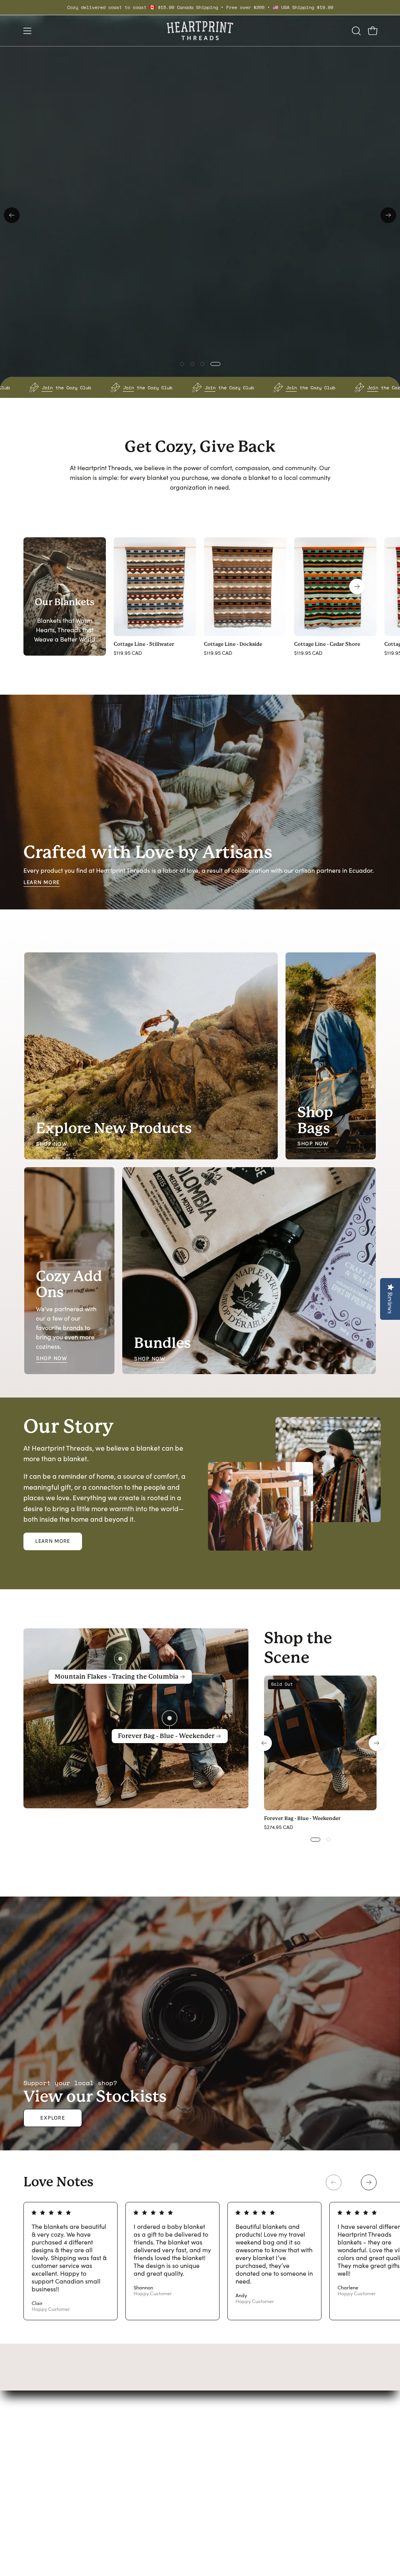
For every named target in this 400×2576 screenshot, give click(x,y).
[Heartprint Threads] (200, 31)
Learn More (42, 882)
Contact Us (235, 2448)
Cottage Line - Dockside (233, 644)
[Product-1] (170, 1719)
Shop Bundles (166, 2461)
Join (16, 387)
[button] (355, 31)
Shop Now (52, 1144)
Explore (53, 2118)
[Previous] (12, 215)
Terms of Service (243, 2461)
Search (230, 2435)
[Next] (388, 215)
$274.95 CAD (279, 1828)
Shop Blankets (167, 2435)
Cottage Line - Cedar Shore (327, 644)
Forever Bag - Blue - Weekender (302, 1819)
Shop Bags (162, 2448)
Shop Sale (161, 2474)
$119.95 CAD (128, 653)
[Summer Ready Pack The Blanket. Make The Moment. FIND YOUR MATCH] (200, 215)
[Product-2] (120, 1659)
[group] (200, 7)
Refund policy (239, 2474)
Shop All (158, 2487)
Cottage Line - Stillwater (144, 644)
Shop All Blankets (341, 524)
